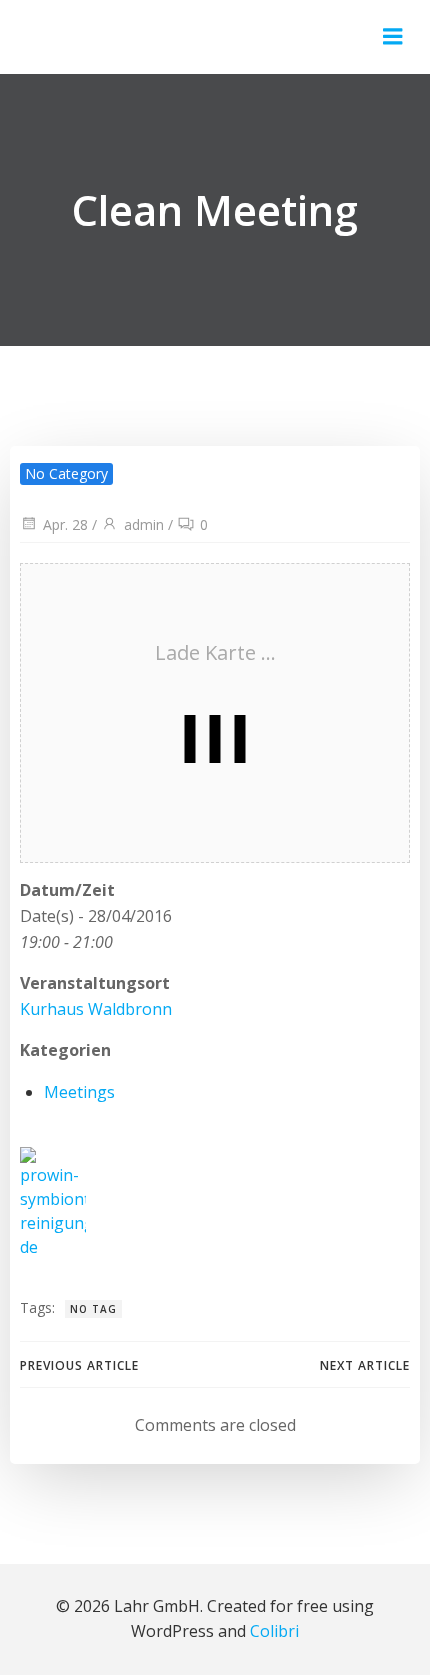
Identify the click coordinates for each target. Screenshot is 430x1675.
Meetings (79, 1092)
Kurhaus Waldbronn (96, 1009)
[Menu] (393, 37)
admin (144, 524)
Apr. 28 (65, 524)
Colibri (274, 1631)
